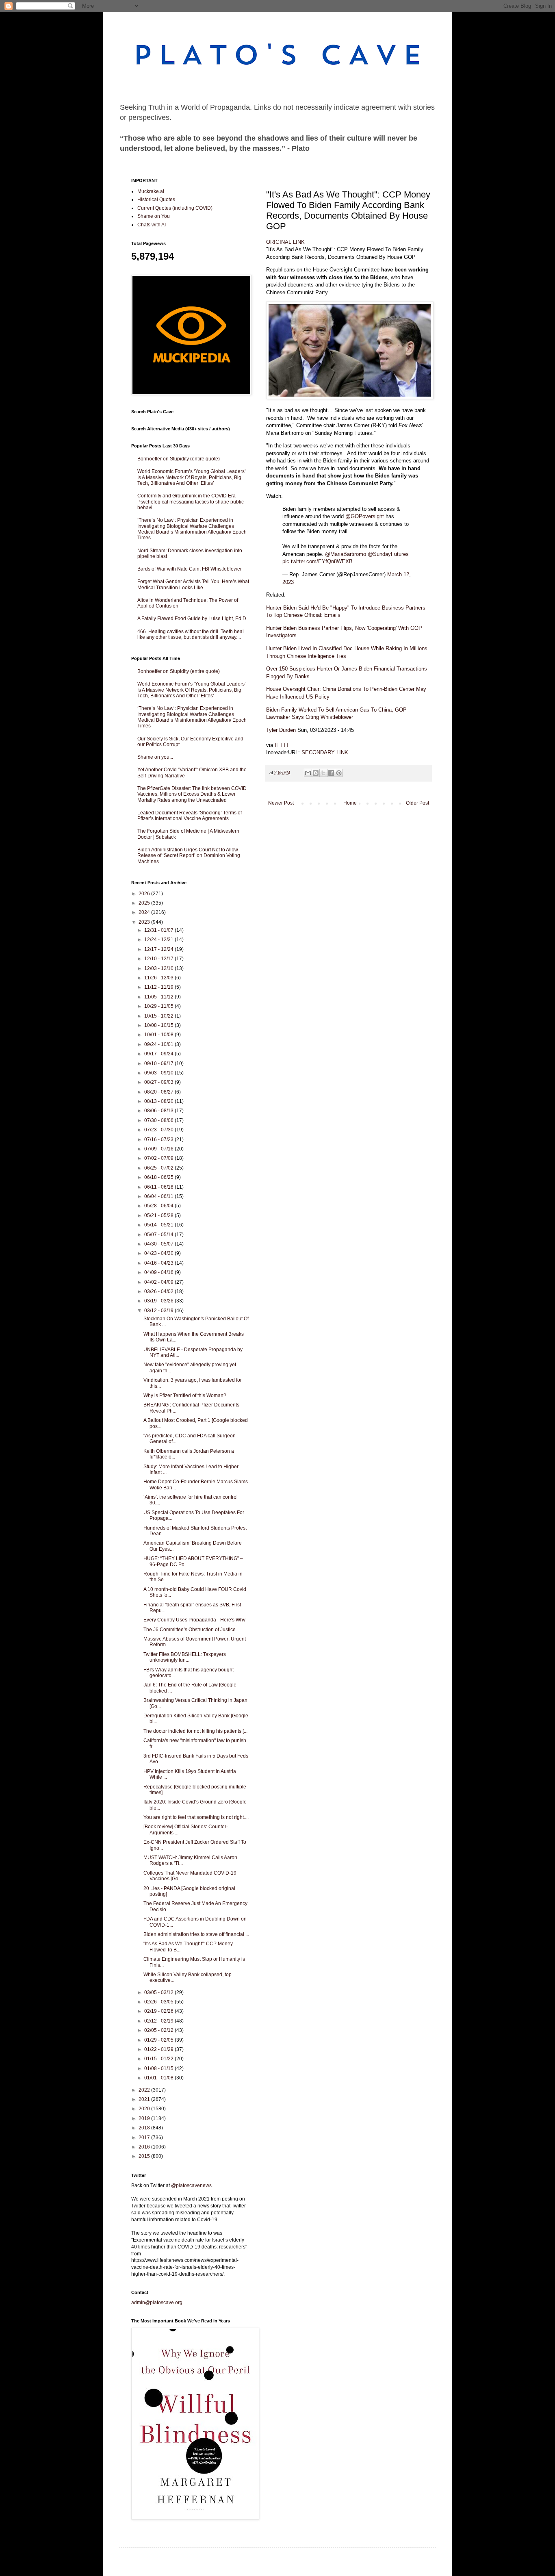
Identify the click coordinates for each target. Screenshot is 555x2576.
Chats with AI (152, 225)
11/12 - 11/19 (159, 987)
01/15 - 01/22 (159, 2059)
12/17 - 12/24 (159, 949)
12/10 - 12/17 (159, 959)
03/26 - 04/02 (159, 1291)
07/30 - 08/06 (159, 1120)
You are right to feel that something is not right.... (196, 1817)
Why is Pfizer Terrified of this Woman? (185, 1395)
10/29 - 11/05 (159, 1006)
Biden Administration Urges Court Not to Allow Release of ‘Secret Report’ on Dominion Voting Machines (189, 856)
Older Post (417, 803)
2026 (145, 894)
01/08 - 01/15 (159, 2068)
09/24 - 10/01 (159, 1044)
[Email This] (308, 773)
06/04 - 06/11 (159, 1196)
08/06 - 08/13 (159, 1111)
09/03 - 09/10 (159, 1073)
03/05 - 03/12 (159, 1992)
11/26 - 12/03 (159, 978)
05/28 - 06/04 (159, 1206)
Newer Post (281, 803)
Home (350, 803)
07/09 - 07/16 (159, 1149)
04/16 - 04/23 (159, 1263)
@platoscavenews (191, 2185)
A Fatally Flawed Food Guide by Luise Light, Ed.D (192, 619)
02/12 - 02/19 (159, 2021)
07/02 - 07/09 (159, 1158)
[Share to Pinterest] (339, 773)
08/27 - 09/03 (159, 1082)
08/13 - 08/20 (159, 1101)
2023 (145, 922)
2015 (145, 2156)
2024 (145, 912)
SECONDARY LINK (325, 752)
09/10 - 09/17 (159, 1063)
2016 (145, 2147)
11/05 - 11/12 (159, 997)
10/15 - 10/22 (159, 1016)
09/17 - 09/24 (159, 1054)
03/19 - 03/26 (159, 1301)
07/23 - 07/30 (159, 1130)
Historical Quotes (156, 200)
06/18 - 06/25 (159, 1177)
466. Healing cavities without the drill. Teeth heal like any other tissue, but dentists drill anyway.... (191, 634)
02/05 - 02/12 (159, 2030)
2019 (145, 2118)
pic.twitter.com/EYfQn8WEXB (318, 561)
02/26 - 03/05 (159, 2002)
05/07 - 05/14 (159, 1235)
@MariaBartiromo (346, 554)
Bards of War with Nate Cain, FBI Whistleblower (190, 569)
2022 (145, 2090)
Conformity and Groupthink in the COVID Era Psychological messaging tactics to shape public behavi (191, 502)
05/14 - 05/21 (159, 1225)
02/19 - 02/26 (159, 2011)
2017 (145, 2138)
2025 (145, 903)
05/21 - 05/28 (159, 1215)
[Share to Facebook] (331, 773)
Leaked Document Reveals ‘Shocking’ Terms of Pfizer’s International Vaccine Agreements (190, 816)
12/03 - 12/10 (159, 968)
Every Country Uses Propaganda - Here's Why (194, 1620)
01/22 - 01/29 (159, 2049)
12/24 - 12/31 (159, 940)
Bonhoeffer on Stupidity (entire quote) (179, 459)
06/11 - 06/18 (159, 1187)
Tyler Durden (281, 730)
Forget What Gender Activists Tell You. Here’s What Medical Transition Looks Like (193, 584)
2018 (145, 2128)
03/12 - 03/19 (159, 1311)
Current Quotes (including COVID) (175, 208)
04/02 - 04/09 (159, 1282)
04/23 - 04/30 (159, 1253)
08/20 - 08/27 (159, 1092)
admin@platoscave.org (157, 2303)
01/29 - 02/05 (159, 2040)
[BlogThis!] (316, 773)
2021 (145, 2099)
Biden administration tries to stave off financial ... (196, 1934)
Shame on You (154, 216)
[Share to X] (323, 773)
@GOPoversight (365, 516)
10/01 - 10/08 (159, 1035)
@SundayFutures (388, 554)
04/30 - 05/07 (159, 1244)
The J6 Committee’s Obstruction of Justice (190, 1630)
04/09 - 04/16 (159, 1272)
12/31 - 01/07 (159, 930)
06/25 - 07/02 (159, 1168)
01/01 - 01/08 (159, 2078)
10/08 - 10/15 (159, 1025)
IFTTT (282, 745)
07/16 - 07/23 (159, 1139)
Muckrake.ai (151, 191)
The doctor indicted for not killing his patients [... (195, 1731)
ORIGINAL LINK (285, 242)
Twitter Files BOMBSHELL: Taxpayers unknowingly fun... (185, 1657)
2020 (145, 2109)
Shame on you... (155, 757)
